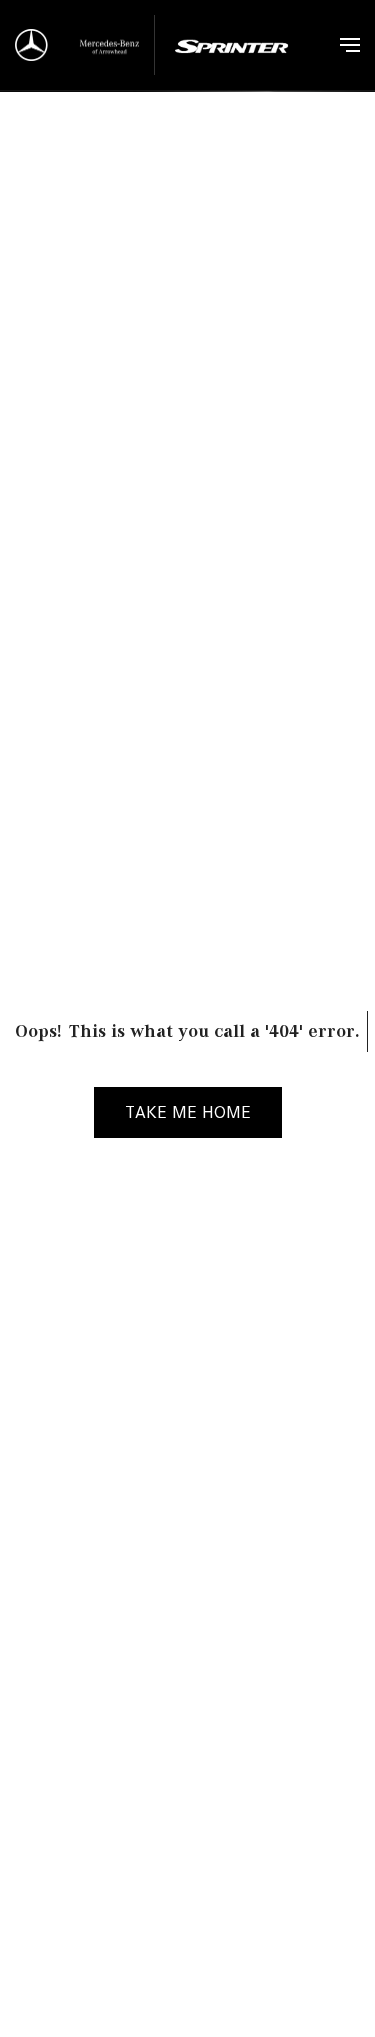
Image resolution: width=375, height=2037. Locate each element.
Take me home (188, 1111)
